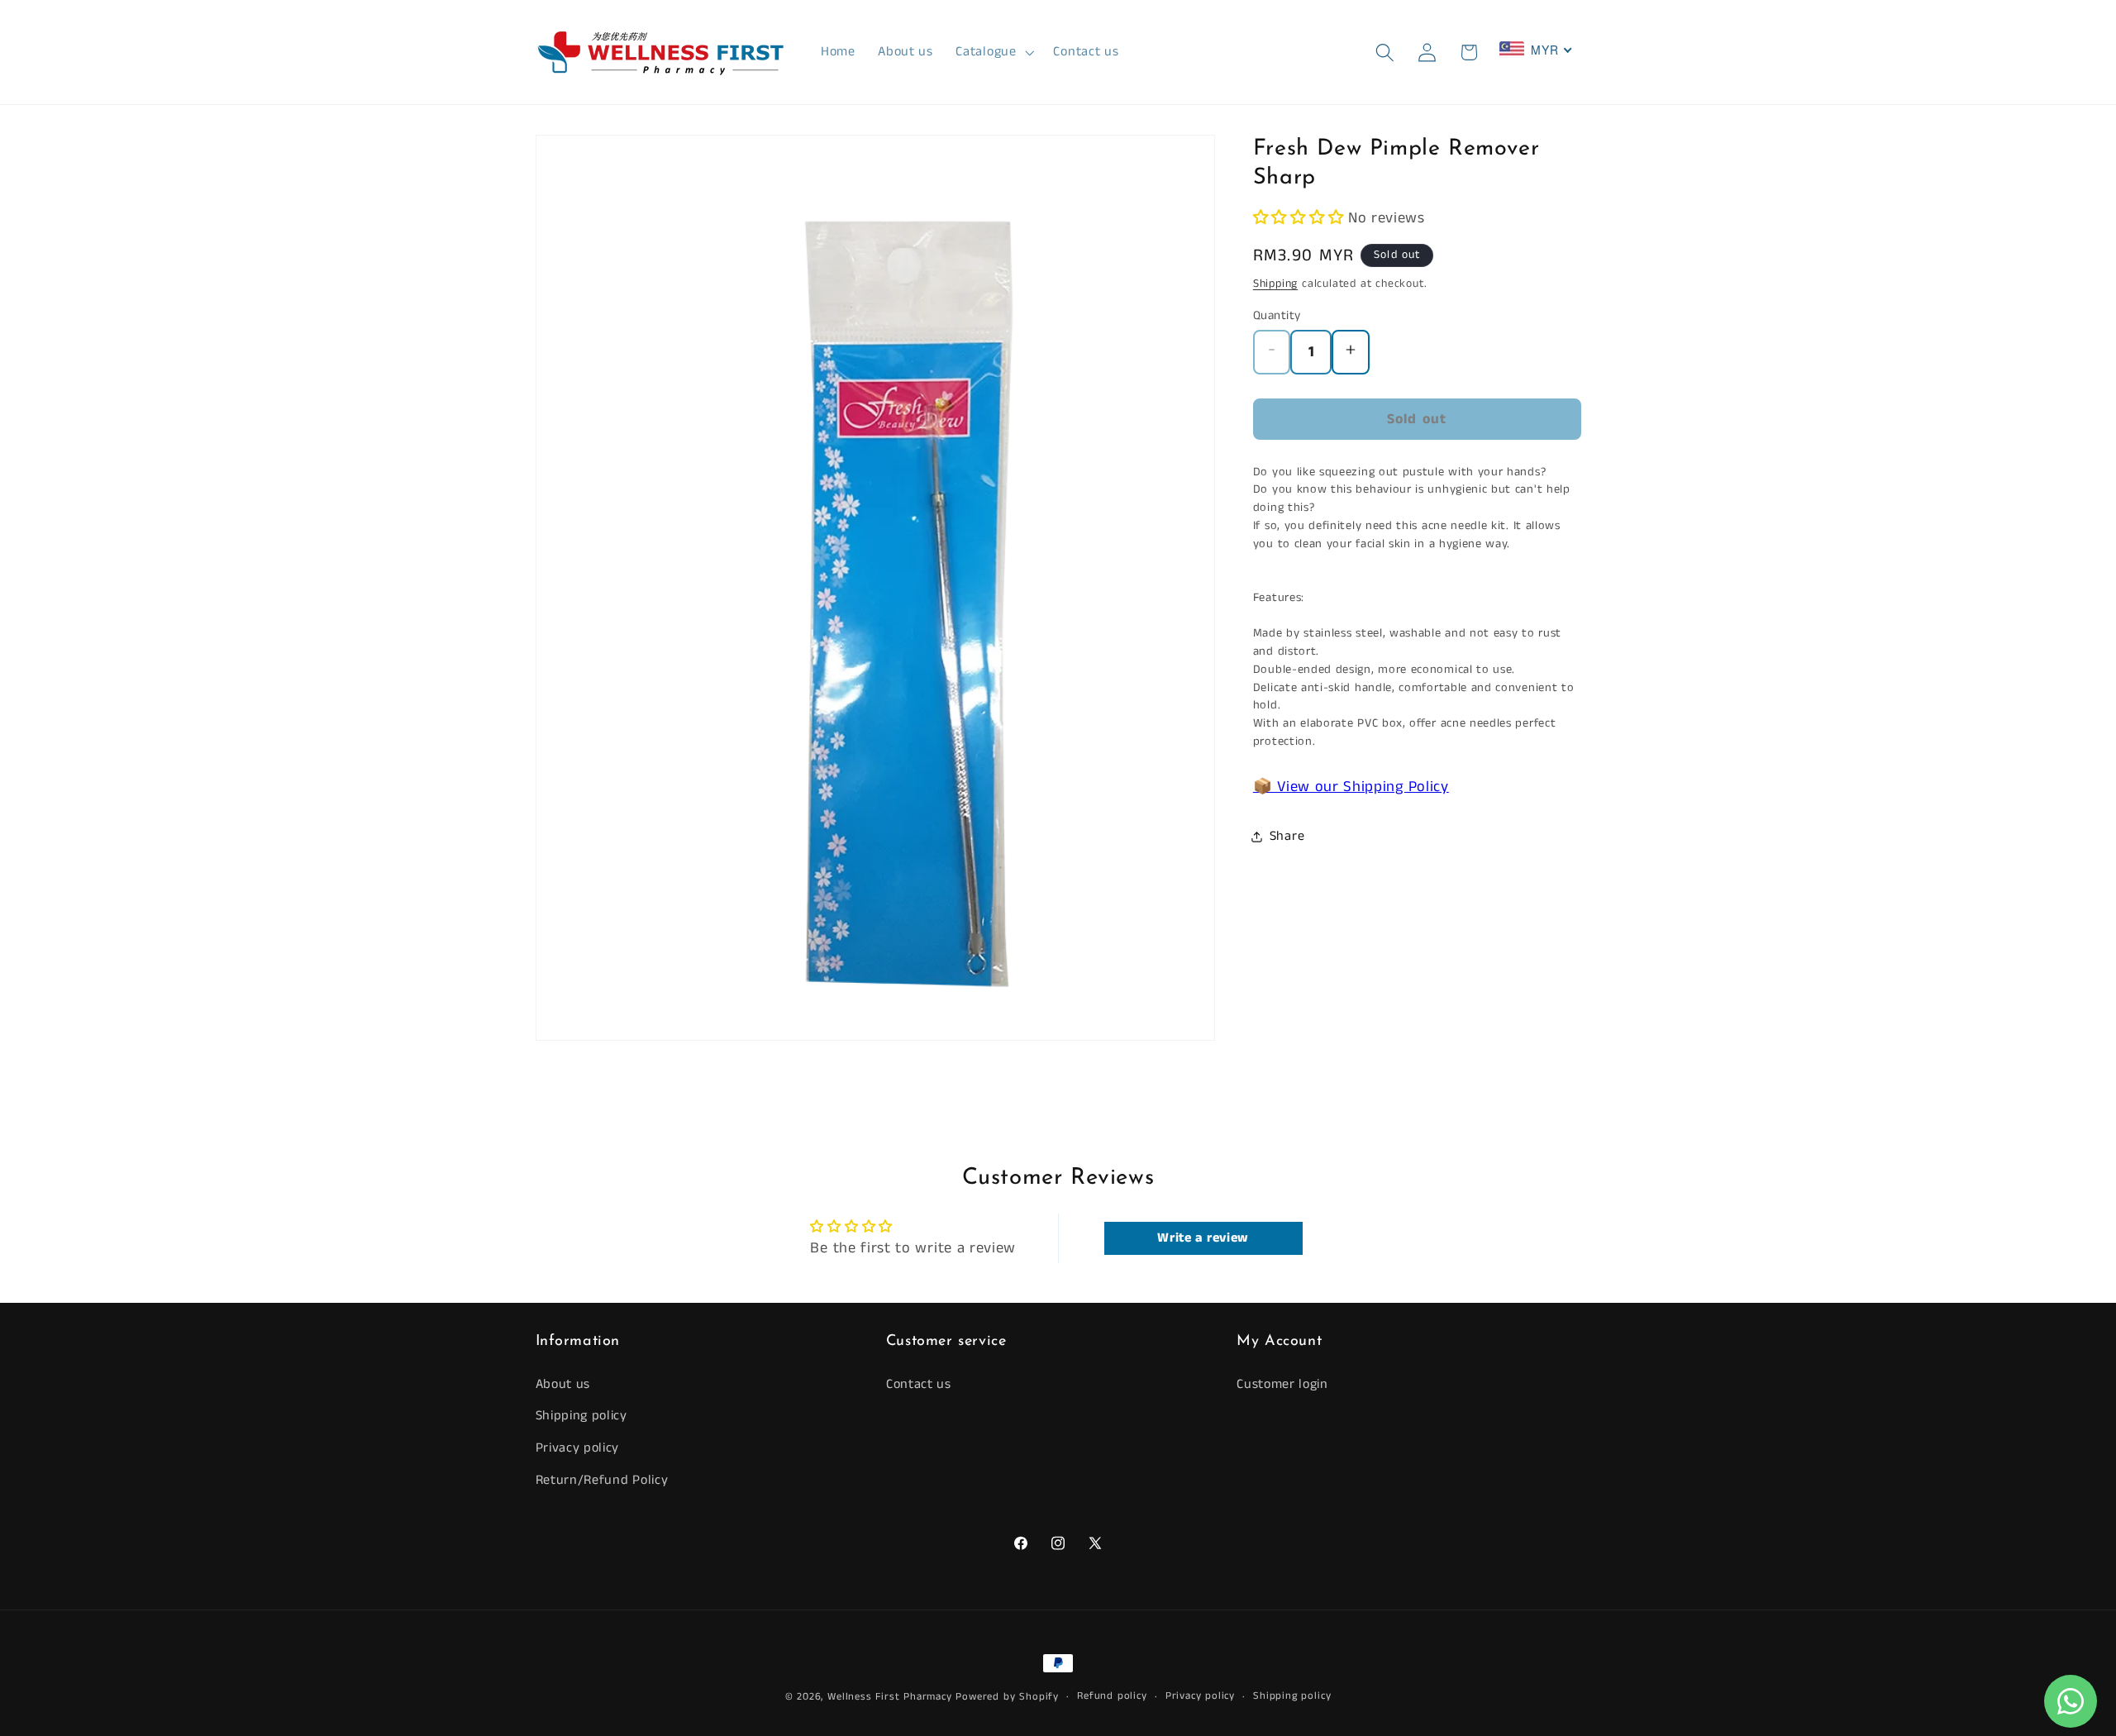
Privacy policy (578, 1448)
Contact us (919, 1384)
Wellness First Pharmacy (890, 1697)
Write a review (1203, 1238)
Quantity (1277, 316)
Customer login (1282, 1384)
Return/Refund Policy (602, 1480)
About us (563, 1384)
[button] (994, 52)
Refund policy (1112, 1696)
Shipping (1275, 284)
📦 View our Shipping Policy (1351, 788)
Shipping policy (581, 1416)
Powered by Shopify (1007, 1697)
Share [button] (1287, 836)
